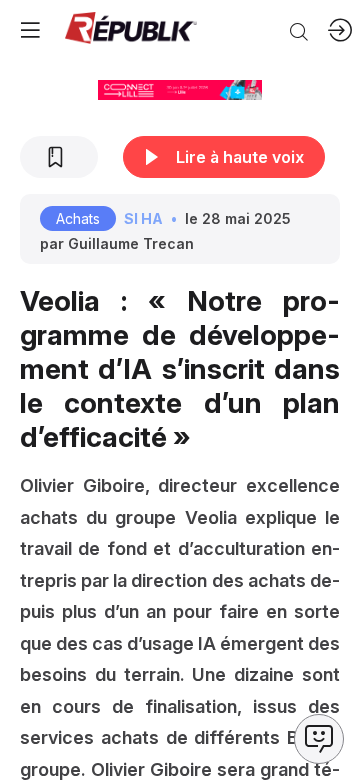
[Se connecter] (340, 30)
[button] (30, 30)
